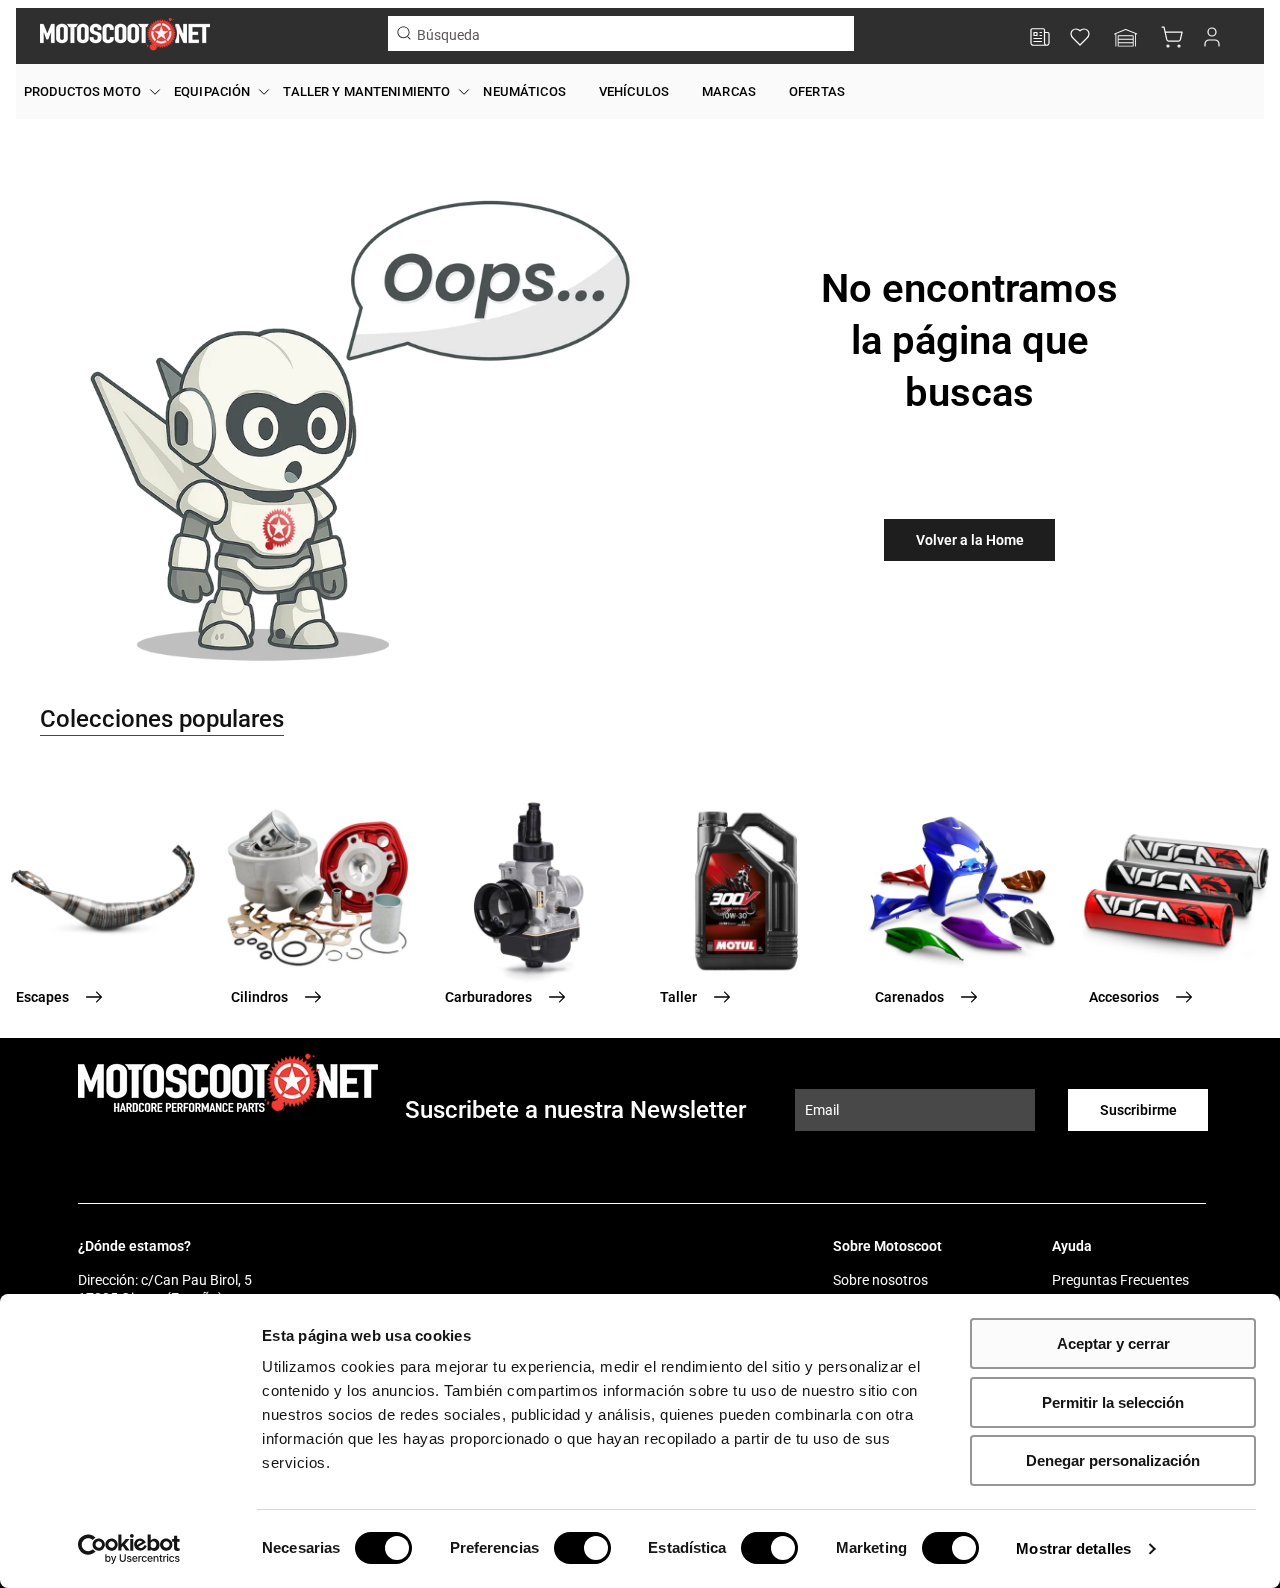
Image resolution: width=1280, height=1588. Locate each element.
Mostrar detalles (1073, 1548)
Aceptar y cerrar (1113, 1343)
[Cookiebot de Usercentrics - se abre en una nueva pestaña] (129, 1549)
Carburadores (488, 997)
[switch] (582, 1548)
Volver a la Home (970, 540)
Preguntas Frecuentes (1120, 1280)
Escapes (42, 997)
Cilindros (259, 997)
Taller (678, 997)
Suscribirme (1138, 1110)
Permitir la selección (1113, 1402)
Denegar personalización (1113, 1460)
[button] (1126, 39)
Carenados (909, 997)
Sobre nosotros (880, 1280)
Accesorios (1124, 997)
